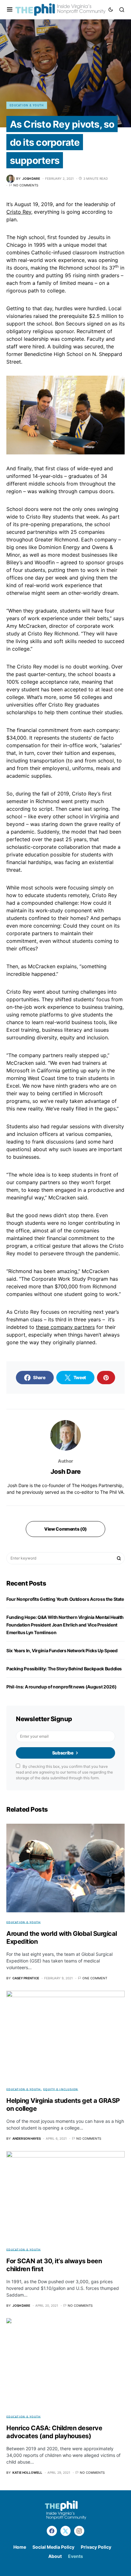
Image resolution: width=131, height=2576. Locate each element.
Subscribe (63, 1753)
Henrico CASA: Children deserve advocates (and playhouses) (54, 2432)
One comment (95, 1978)
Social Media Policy (53, 2547)
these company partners (65, 1327)
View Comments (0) (65, 1529)
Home (20, 2547)
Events (76, 2556)
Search (119, 1558)
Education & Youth (27, 105)
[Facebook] (52, 2531)
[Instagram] (79, 2531)
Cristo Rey (19, 212)
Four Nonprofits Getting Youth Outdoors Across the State (65, 1599)
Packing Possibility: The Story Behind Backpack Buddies (64, 1669)
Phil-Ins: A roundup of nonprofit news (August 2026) (62, 1687)
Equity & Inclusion (61, 2089)
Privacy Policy (96, 2547)
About (55, 2556)
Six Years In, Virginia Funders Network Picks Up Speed (62, 1650)
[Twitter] (65, 2531)
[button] (10, 10)
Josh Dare (66, 1472)
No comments (26, 185)
